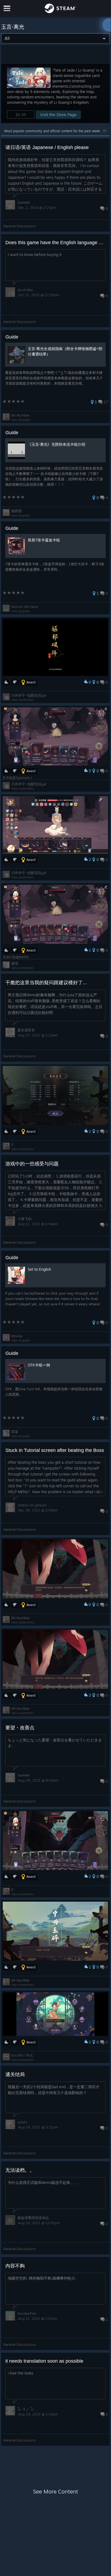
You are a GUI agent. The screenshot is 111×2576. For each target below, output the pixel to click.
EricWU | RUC (22, 2055)
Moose (17, 1336)
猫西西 (17, 511)
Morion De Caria (24, 607)
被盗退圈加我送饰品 (33, 2218)
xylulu (22, 2122)
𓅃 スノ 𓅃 (26, 2409)
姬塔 (15, 963)
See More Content (55, 2491)
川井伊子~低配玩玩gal (29, 695)
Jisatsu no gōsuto (32, 1505)
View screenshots (23, 700)
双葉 (15, 1432)
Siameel (24, 202)
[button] (55, 93)
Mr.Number (21, 415)
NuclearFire (27, 2313)
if (12, 1144)
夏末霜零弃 (26, 1030)
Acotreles (25, 290)
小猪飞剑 (24, 1219)
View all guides (21, 420)
